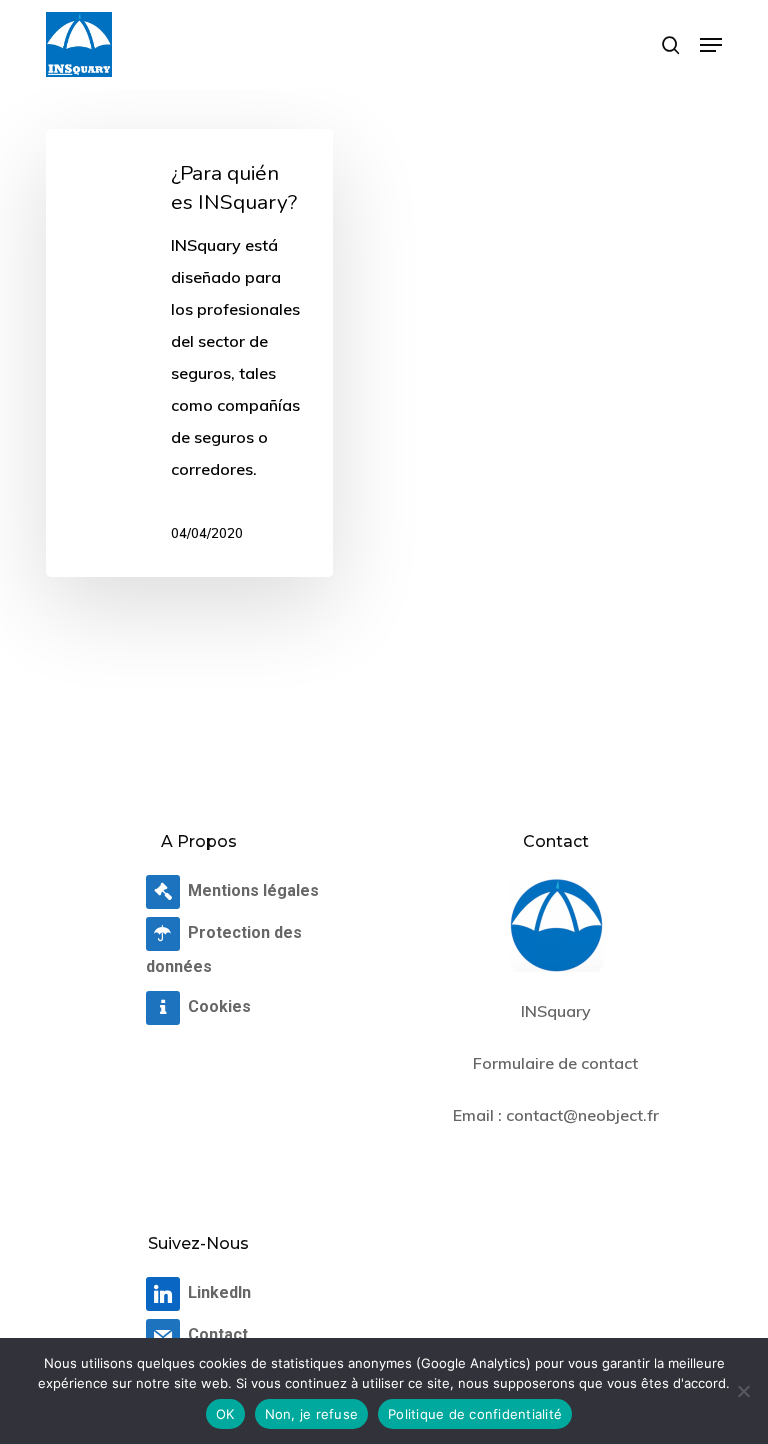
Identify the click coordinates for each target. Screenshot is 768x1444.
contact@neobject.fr (582, 1115)
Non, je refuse (312, 1414)
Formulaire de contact (555, 1063)
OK (225, 1414)
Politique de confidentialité (475, 1414)
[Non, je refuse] (743, 1391)
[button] (711, 45)
